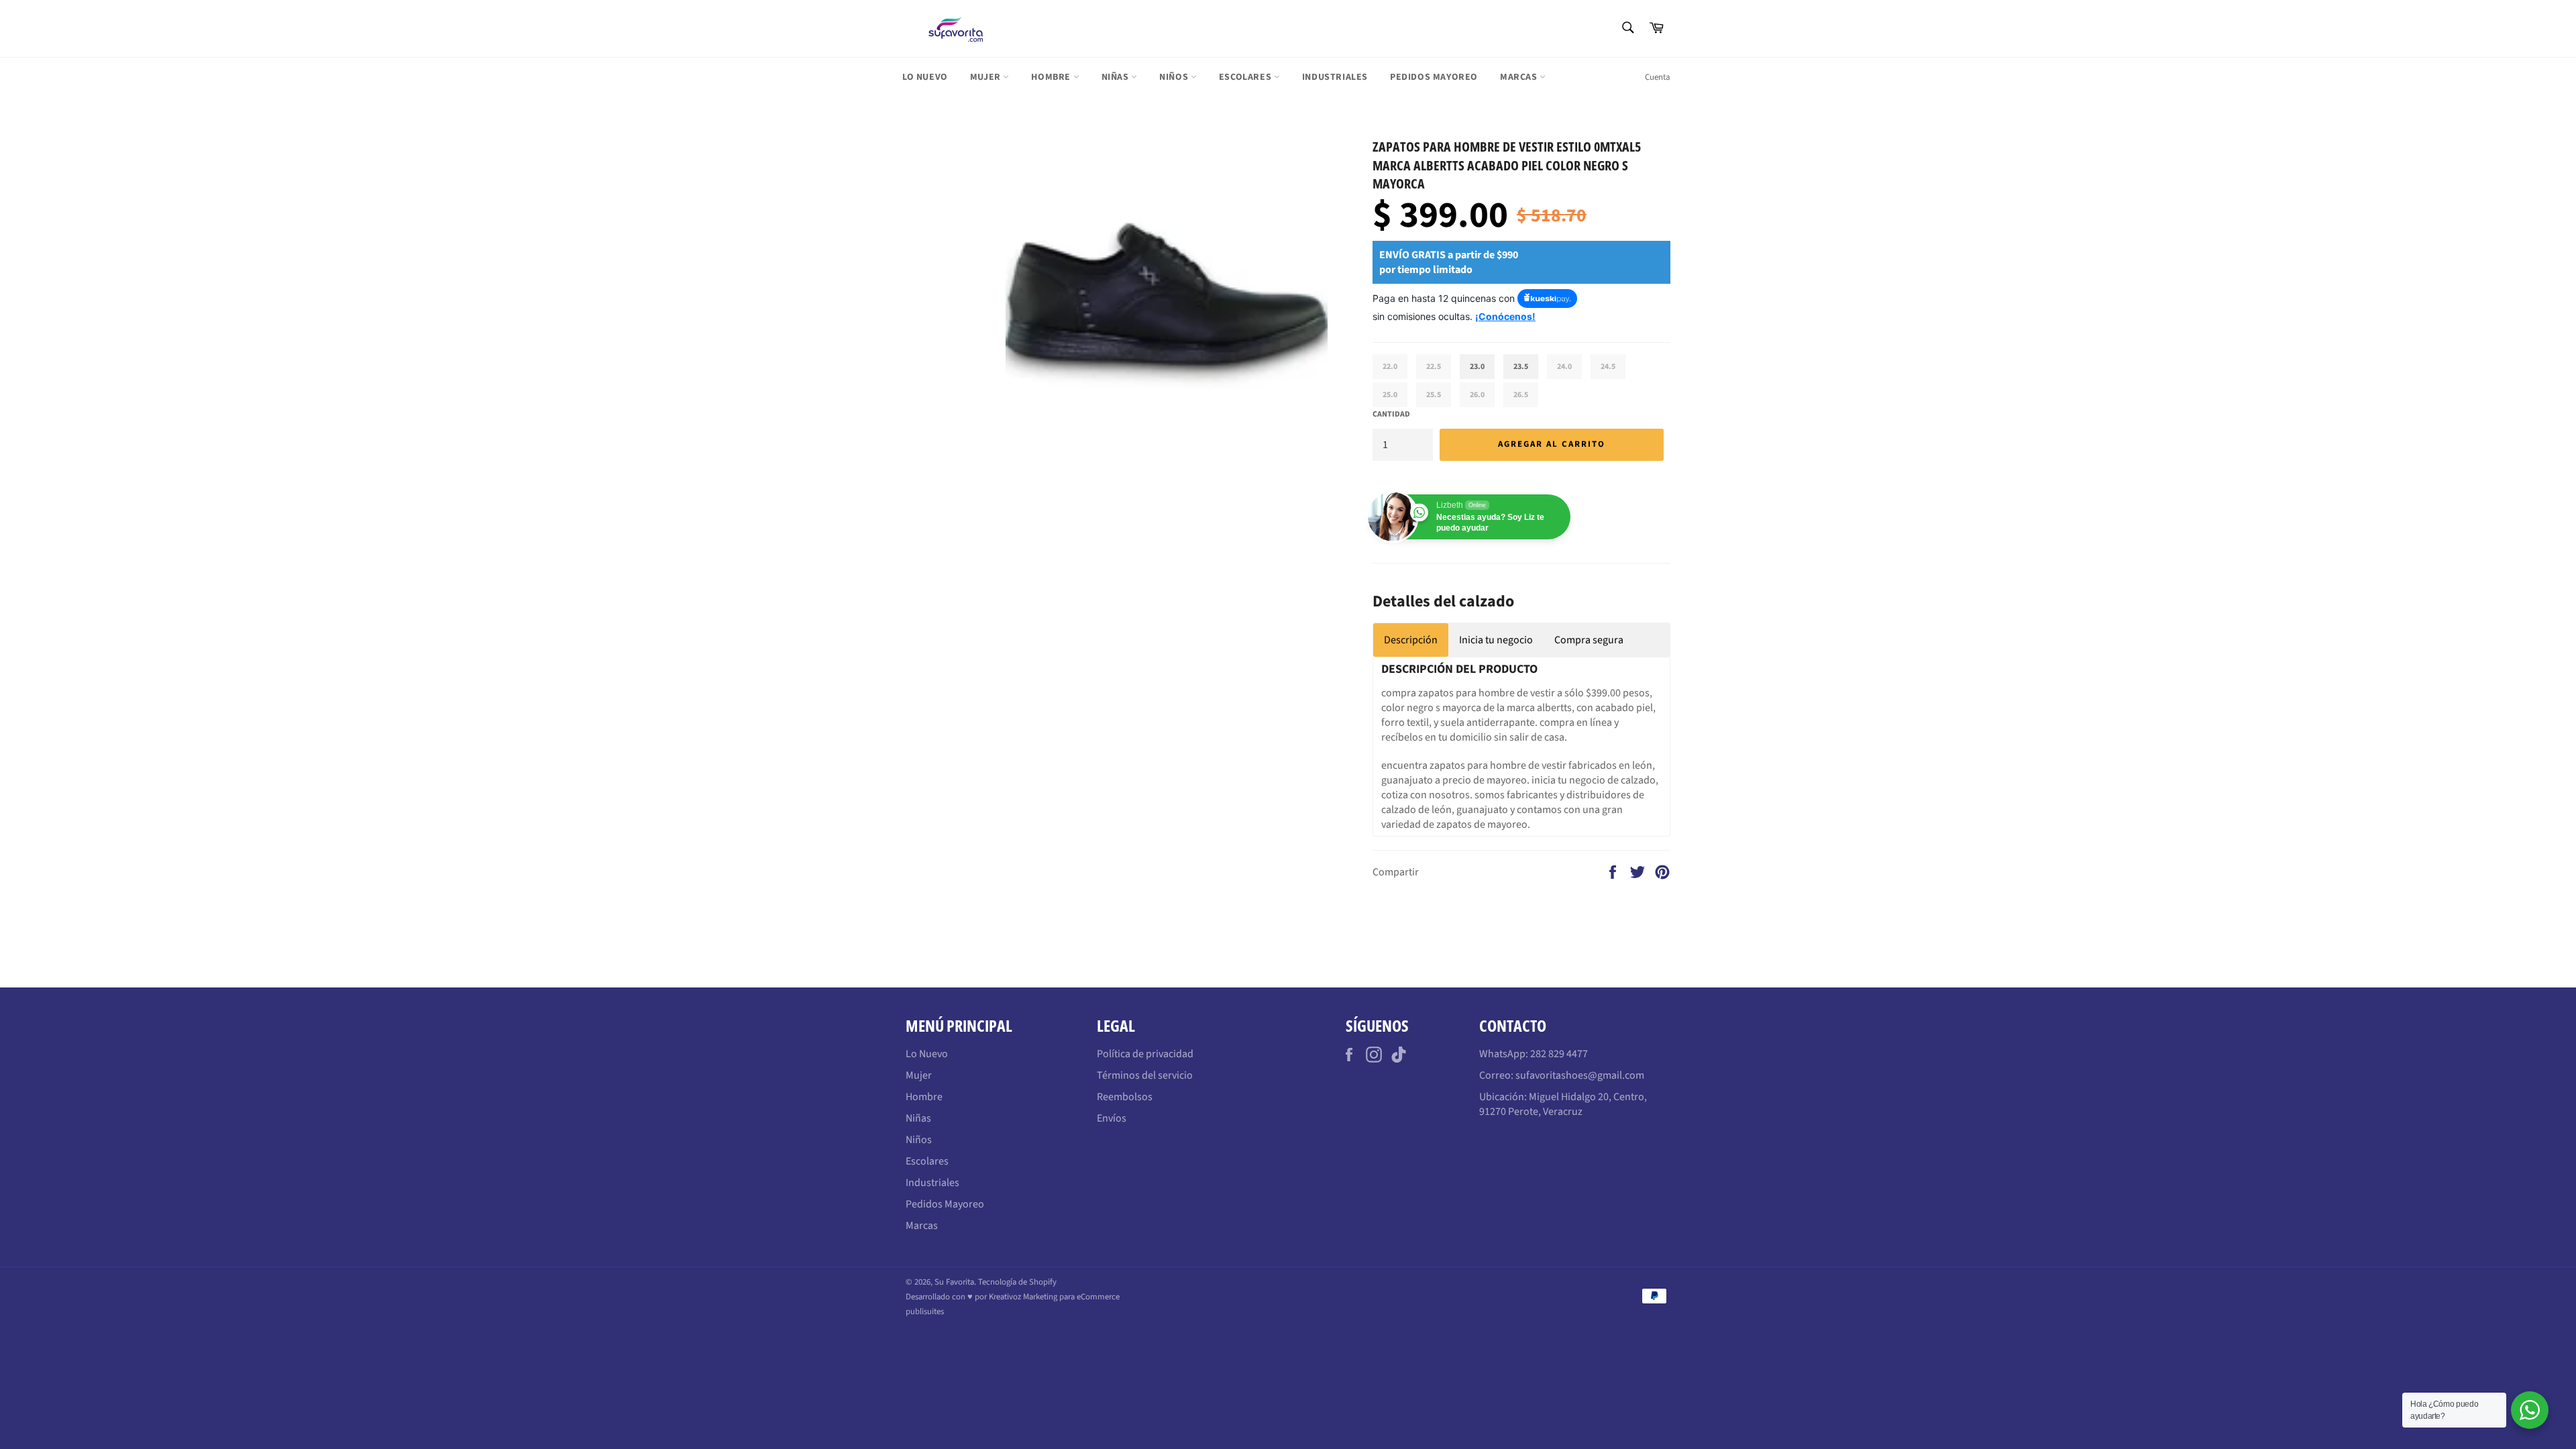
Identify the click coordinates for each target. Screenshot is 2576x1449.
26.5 (1521, 395)
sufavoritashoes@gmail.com (1580, 1075)
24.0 (1564, 367)
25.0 (1390, 395)
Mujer (987, 77)
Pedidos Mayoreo (1434, 77)
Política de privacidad (1145, 1054)
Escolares (1246, 77)
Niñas (1117, 77)
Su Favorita (954, 1282)
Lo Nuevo (925, 77)
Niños (1175, 77)
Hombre (1052, 77)
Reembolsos (1125, 1097)
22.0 (1390, 367)
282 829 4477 (1559, 1054)
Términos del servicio (1145, 1075)
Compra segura (1589, 640)
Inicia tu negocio (1496, 640)
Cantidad (1391, 415)
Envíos (1112, 1118)
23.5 (1521, 367)
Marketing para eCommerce (1071, 1297)
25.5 (1434, 395)
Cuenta (1658, 77)
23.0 (1477, 367)
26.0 (1477, 395)
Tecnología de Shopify (1017, 1282)
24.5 (1608, 367)
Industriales (1335, 77)
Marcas (1520, 77)
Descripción (1411, 640)
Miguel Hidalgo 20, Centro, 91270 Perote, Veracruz (1563, 1104)
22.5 (1434, 367)
